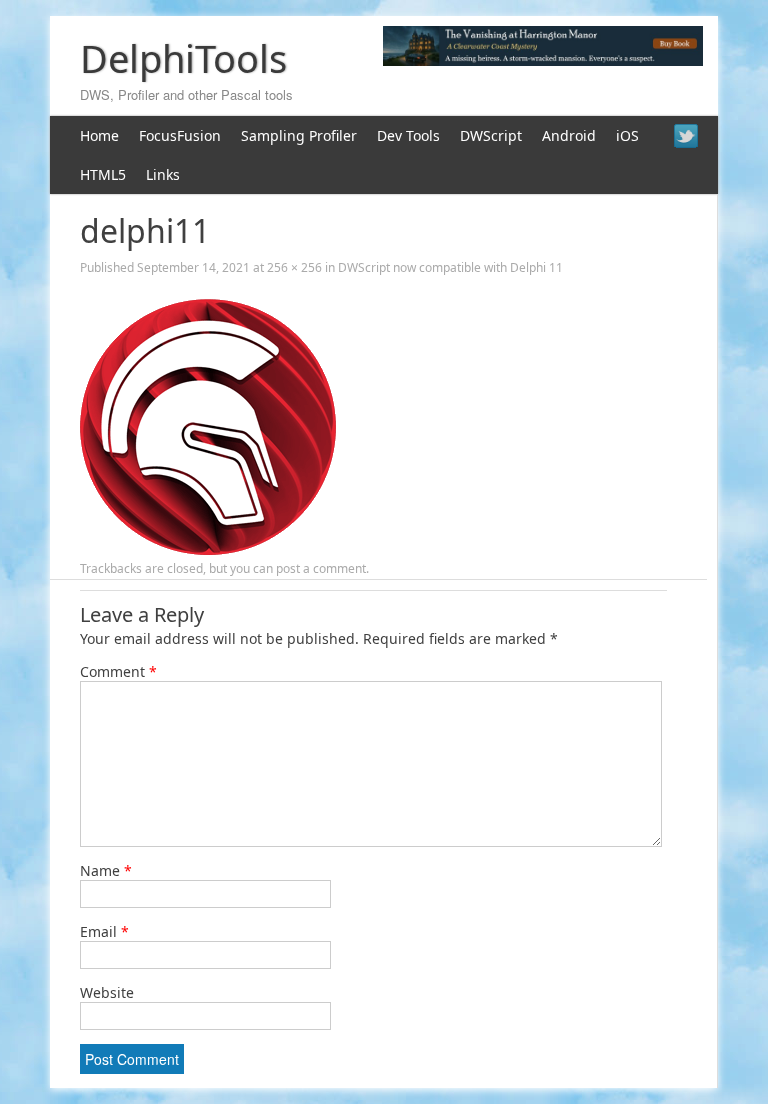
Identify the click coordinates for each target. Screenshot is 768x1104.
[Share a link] (686, 136)
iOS (627, 135)
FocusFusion (180, 135)
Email (104, 931)
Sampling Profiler (299, 135)
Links (163, 174)
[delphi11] (208, 549)
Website (107, 992)
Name (106, 870)
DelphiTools (183, 58)
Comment (118, 671)
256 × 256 (294, 267)
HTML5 (103, 174)
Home (99, 135)
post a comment (321, 568)
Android (569, 135)
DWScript (491, 135)
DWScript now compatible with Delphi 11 (450, 267)
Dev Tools (408, 135)
